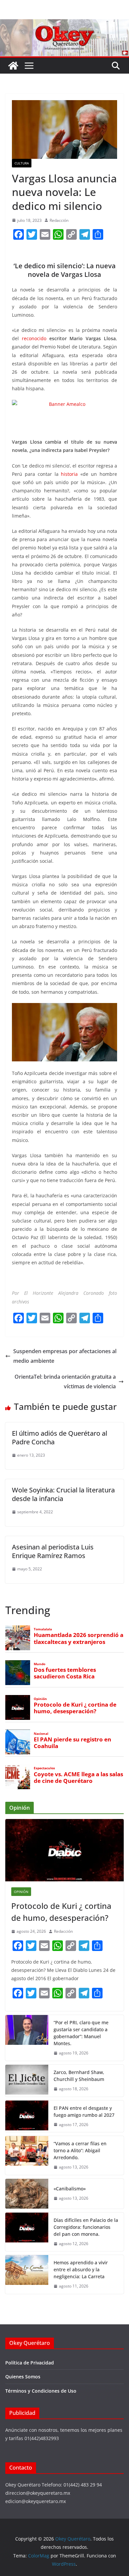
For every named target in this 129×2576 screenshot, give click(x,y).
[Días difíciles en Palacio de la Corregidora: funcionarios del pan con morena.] (27, 2232)
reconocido (34, 338)
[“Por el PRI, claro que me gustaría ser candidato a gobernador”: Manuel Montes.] (27, 2038)
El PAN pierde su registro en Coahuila (72, 1743)
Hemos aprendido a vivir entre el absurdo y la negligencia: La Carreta (81, 2269)
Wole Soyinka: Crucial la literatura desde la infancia (63, 1494)
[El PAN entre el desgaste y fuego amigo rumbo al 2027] (27, 2116)
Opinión (40, 1699)
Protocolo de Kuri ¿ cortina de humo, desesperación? (75, 1708)
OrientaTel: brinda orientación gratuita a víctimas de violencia (65, 1382)
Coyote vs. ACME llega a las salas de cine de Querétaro (78, 1778)
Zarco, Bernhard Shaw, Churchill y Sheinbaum (79, 2076)
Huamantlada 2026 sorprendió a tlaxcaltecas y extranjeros (79, 1638)
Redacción (59, 220)
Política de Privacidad (30, 2363)
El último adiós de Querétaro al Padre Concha (60, 1438)
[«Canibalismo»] (27, 2194)
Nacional (41, 1734)
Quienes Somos (23, 2377)
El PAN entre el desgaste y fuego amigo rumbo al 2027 (84, 2111)
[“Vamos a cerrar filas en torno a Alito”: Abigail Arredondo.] (27, 2155)
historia (69, 474)
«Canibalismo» (70, 2189)
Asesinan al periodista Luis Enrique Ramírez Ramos (53, 1551)
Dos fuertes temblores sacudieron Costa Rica (65, 1673)
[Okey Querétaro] (64, 24)
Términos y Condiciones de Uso (41, 2391)
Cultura (22, 163)
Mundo (40, 1664)
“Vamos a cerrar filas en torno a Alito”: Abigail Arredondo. (80, 2150)
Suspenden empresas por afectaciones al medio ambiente (65, 1356)
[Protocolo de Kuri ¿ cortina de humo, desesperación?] (64, 1850)
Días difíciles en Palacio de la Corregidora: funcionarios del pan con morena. (86, 2227)
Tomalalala (43, 1629)
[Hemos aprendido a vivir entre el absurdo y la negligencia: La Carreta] (27, 2274)
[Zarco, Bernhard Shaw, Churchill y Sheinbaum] (27, 2081)
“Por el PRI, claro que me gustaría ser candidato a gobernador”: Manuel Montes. (81, 2033)
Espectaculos (44, 1768)
